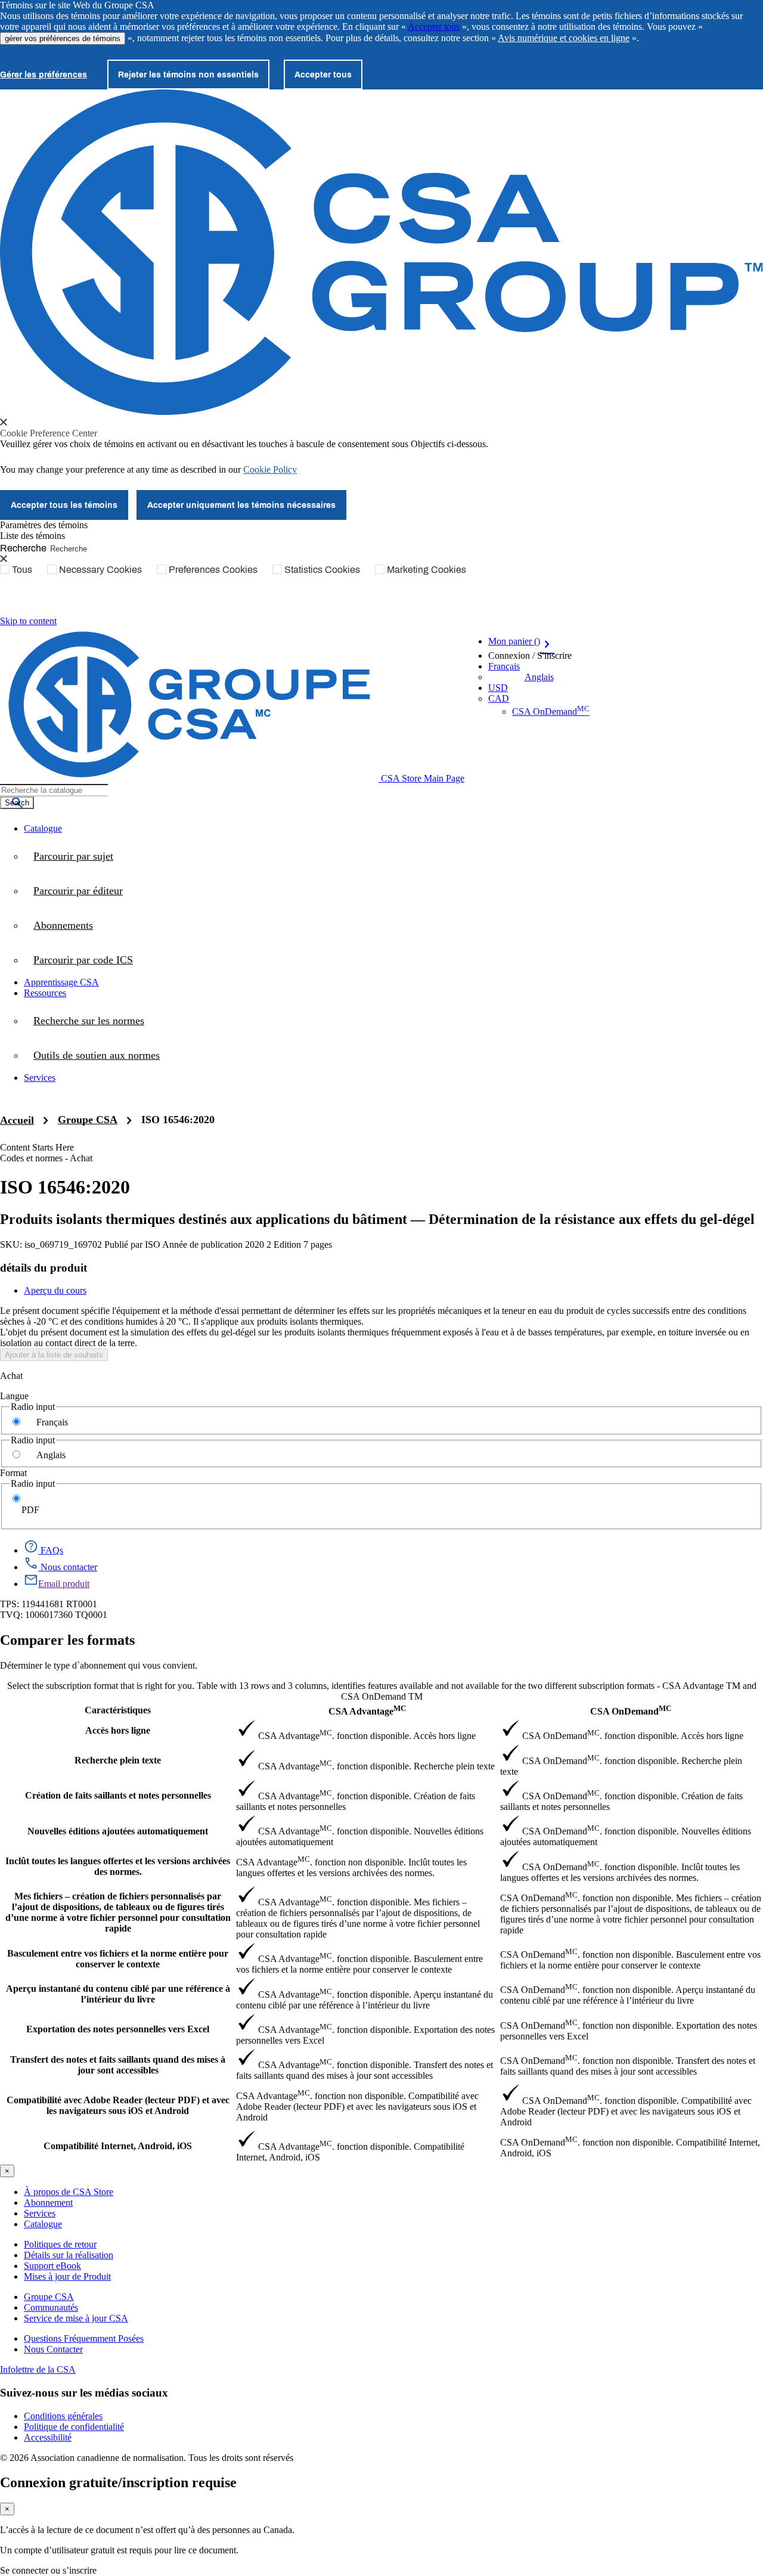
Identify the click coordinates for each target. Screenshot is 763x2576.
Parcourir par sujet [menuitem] (73, 856)
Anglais (539, 677)
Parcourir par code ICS (83, 960)
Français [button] (504, 666)
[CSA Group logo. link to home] (381, 412)
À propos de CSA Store (69, 2192)
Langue (14, 1396)
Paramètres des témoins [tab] (44, 525)
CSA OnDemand (551, 712)
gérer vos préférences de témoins (63, 38)
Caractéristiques (118, 1710)
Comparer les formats (67, 1640)
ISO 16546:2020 (178, 1120)
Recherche (23, 548)
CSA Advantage (367, 1710)
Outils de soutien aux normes (97, 1055)
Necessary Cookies (100, 569)
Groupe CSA (88, 1120)
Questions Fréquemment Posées (84, 2338)
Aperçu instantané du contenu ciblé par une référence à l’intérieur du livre (118, 1994)
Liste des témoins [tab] (32, 536)
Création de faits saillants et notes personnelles (118, 1795)
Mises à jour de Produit (67, 2276)
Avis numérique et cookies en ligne (564, 38)
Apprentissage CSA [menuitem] (61, 982)
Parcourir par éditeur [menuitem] (78, 891)
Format (13, 1473)
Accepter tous (434, 27)
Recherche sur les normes (89, 1021)
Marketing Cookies (427, 569)
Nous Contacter (53, 2349)
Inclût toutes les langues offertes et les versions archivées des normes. (118, 1866)
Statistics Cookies (322, 569)
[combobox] (54, 790)
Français (52, 1422)
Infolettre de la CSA (38, 2369)
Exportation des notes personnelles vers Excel (118, 2029)
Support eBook (52, 2266)
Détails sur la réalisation (69, 2255)
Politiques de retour (60, 2244)
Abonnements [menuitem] (63, 925)
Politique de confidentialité (74, 2427)
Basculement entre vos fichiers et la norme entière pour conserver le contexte (118, 1959)
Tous (22, 569)
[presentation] (4, 422)
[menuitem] (393, 960)
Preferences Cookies (213, 569)
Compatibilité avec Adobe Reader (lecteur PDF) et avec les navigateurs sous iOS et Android (118, 2105)
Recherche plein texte (118, 1760)
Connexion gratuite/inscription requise (118, 2482)
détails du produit (44, 1268)
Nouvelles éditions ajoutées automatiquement (118, 1831)
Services (40, 2213)
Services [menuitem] (40, 1078)
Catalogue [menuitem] (43, 828)
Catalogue (43, 2224)
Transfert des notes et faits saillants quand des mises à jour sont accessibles (118, 2065)
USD (498, 688)
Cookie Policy (270, 469)
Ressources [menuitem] (45, 993)
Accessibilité (48, 2437)
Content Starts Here (37, 1147)
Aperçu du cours (55, 1290)
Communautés (51, 2307)
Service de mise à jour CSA (76, 2318)
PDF (30, 1510)
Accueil (17, 1120)
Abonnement (48, 2203)
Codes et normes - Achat (46, 1158)
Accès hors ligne (118, 1730)
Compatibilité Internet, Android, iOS (118, 2146)
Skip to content (28, 621)
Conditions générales (63, 2416)
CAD (499, 698)
